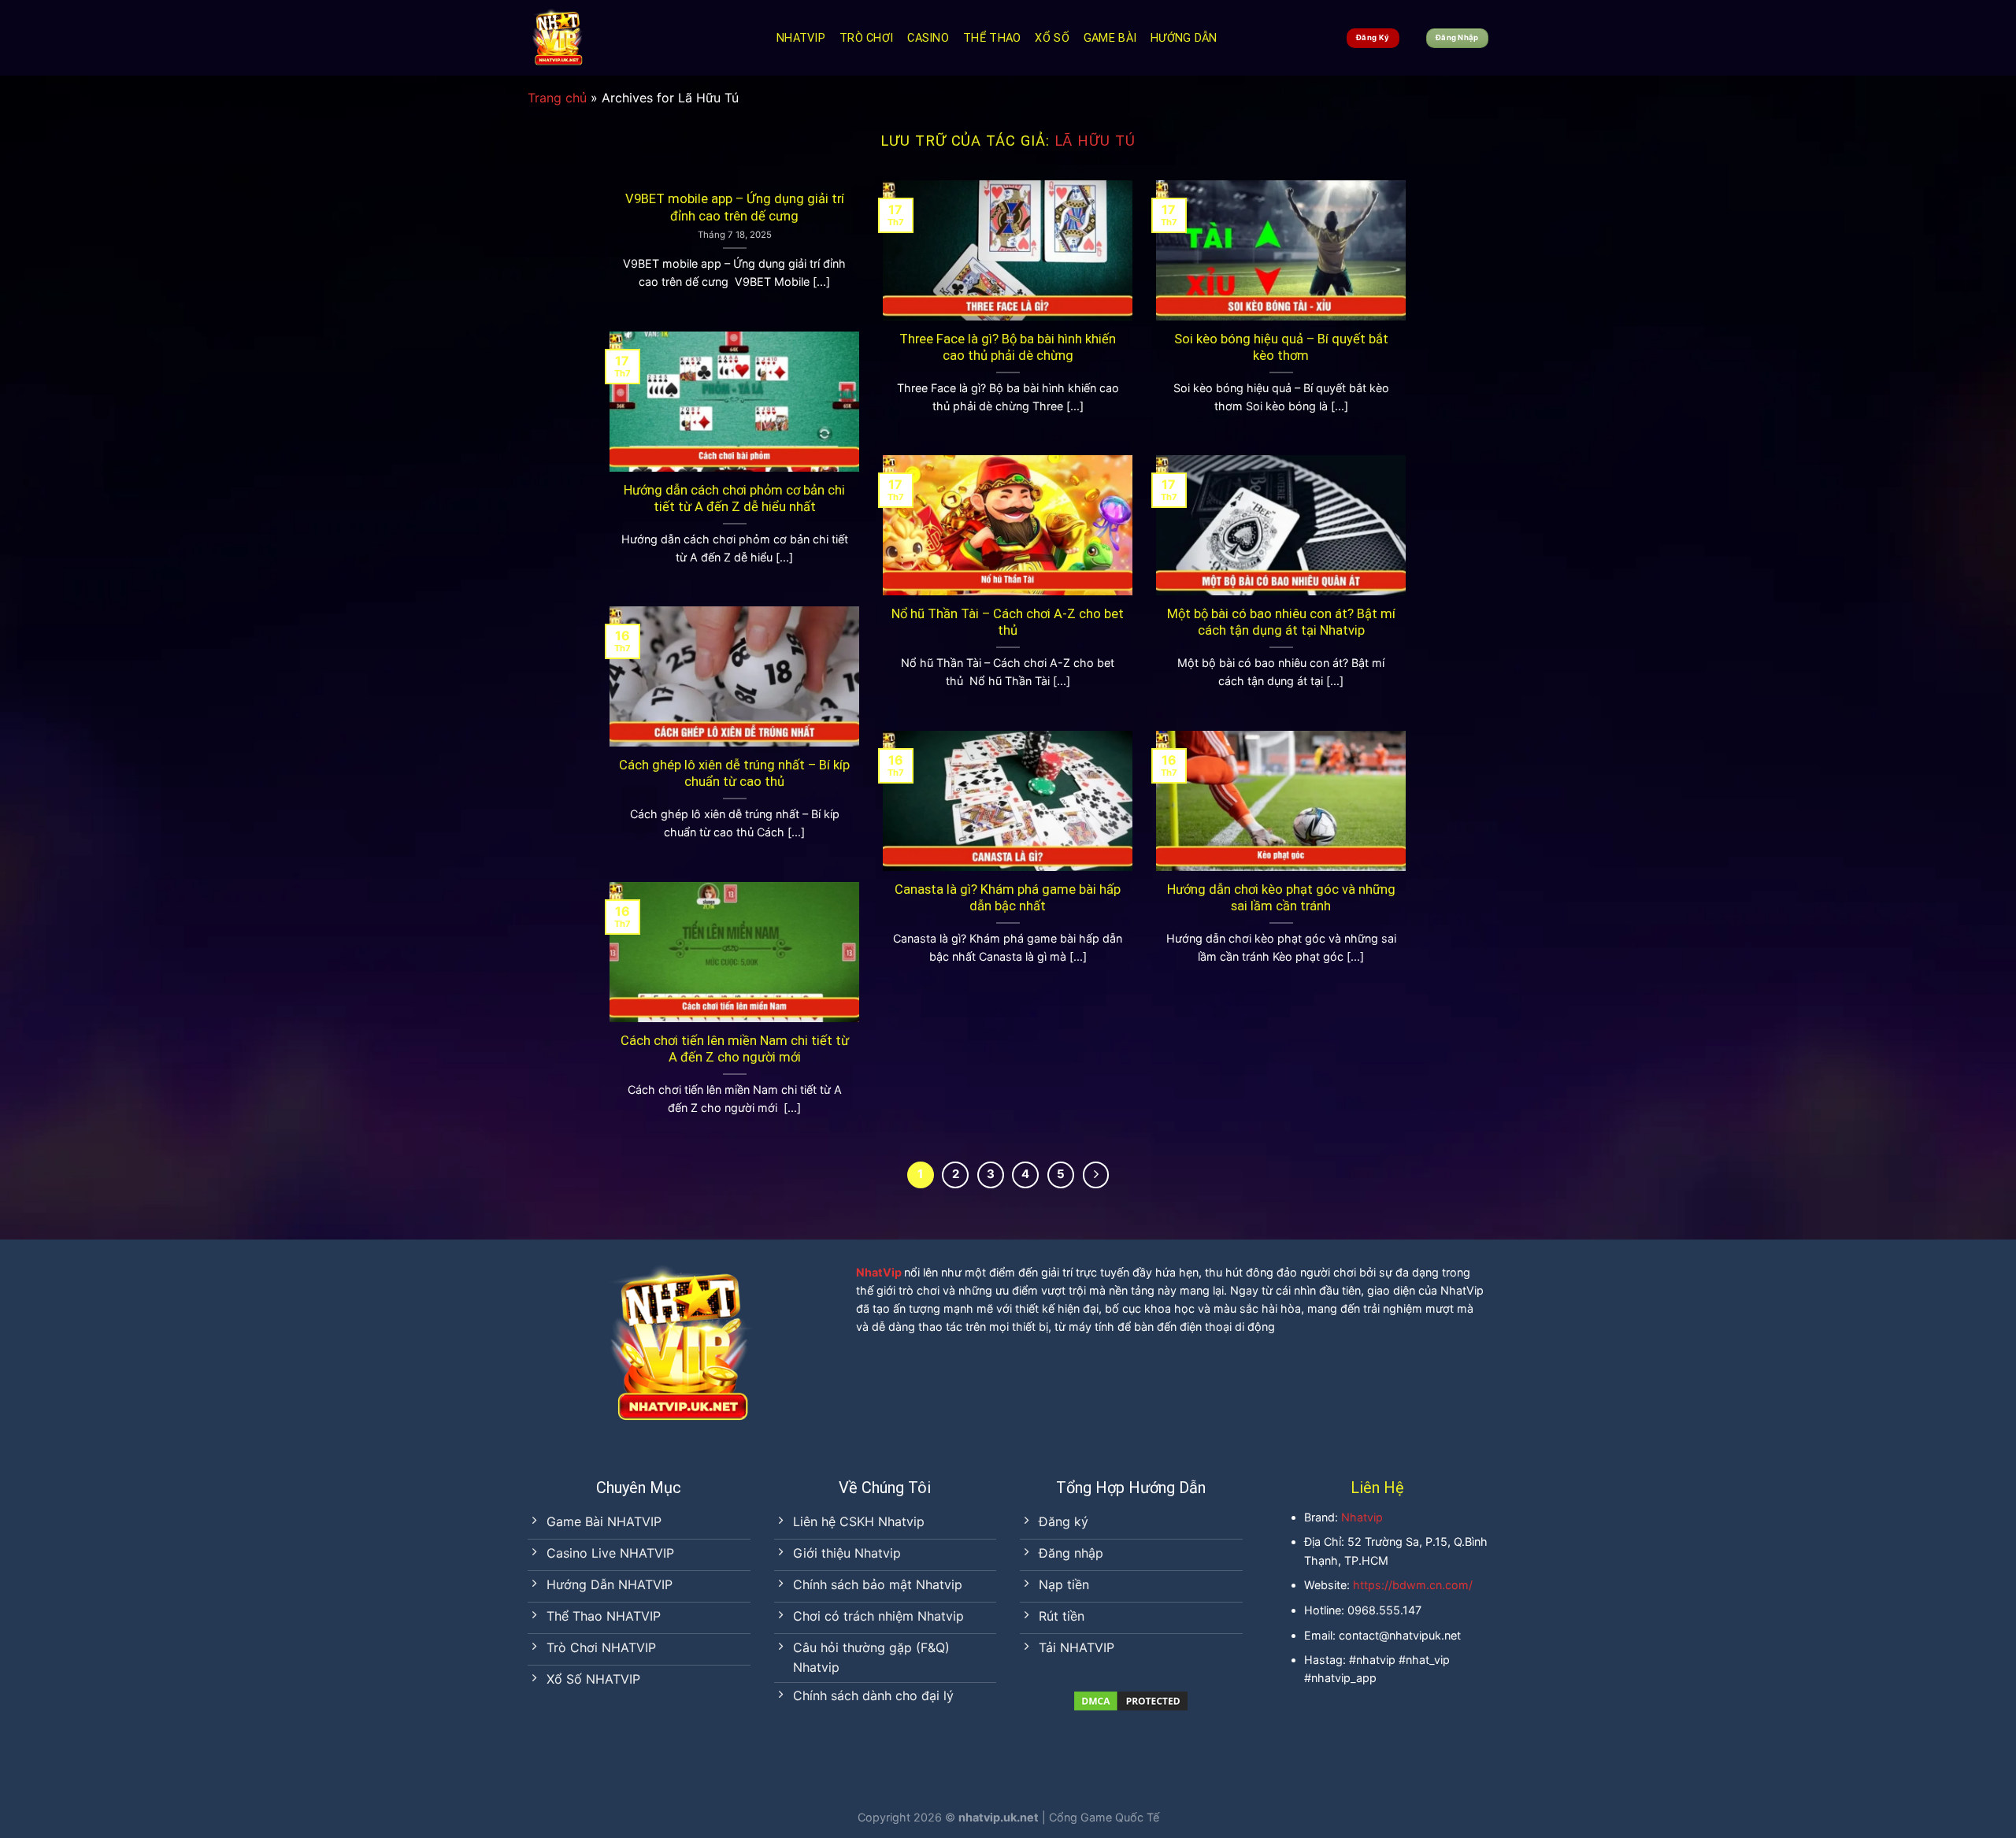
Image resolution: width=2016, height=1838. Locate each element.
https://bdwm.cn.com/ (1413, 1585)
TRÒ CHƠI (866, 38)
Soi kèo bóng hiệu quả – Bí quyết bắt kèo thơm (1281, 348)
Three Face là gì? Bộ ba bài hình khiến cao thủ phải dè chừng (1008, 348)
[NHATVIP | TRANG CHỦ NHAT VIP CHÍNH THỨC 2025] (640, 38)
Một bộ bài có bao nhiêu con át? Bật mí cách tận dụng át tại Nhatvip (1281, 623)
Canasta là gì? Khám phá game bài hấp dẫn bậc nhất (1008, 898)
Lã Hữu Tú (1095, 141)
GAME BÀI (1110, 38)
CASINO (928, 38)
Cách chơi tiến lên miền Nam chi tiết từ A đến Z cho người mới (735, 1049)
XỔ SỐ (1052, 38)
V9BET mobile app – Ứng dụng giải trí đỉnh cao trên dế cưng (735, 208)
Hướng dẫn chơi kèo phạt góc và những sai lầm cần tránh (1281, 898)
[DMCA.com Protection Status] (1131, 1699)
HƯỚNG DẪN (1184, 38)
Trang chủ (557, 98)
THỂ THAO (992, 38)
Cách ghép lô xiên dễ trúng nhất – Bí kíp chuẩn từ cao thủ (734, 774)
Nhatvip (1362, 1517)
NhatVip (879, 1272)
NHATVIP (801, 38)
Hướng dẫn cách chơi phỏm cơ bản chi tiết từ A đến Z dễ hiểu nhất (734, 499)
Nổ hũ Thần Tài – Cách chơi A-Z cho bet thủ (1008, 623)
